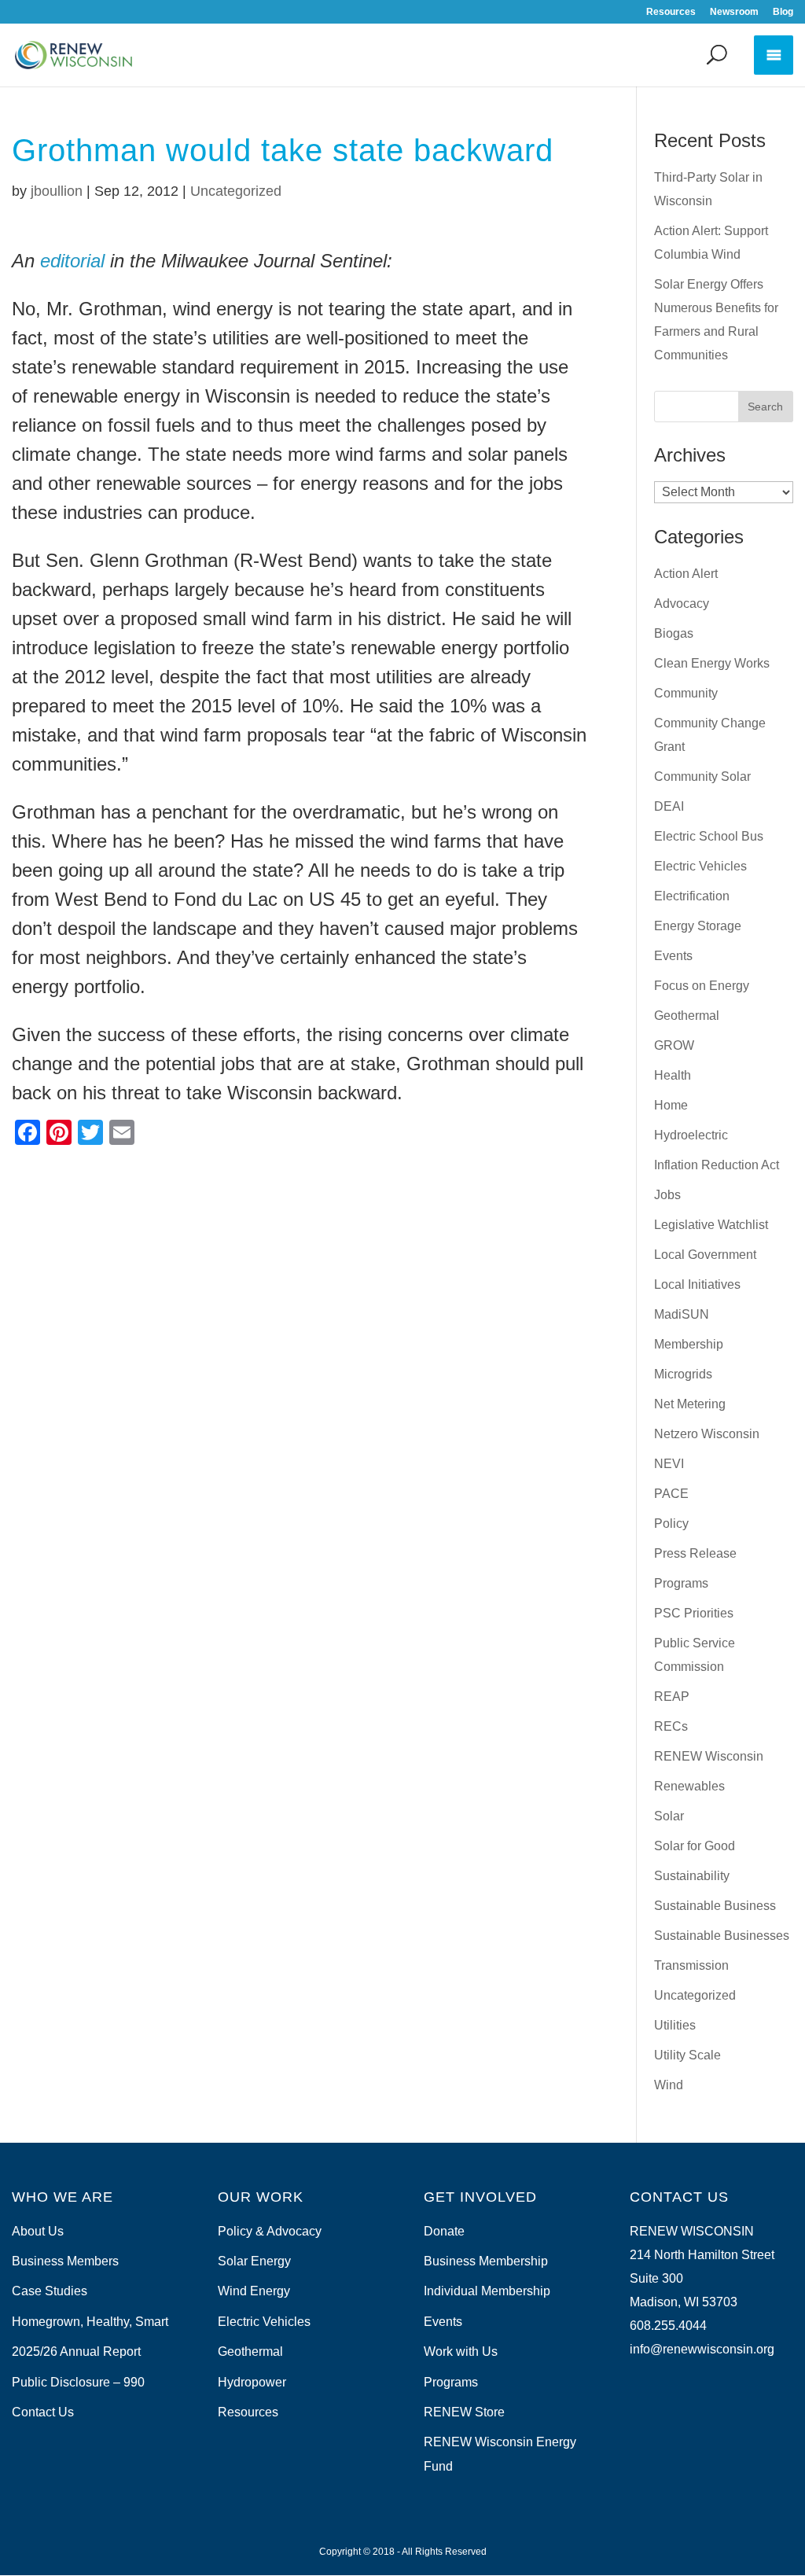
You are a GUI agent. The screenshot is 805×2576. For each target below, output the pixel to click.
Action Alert (686, 574)
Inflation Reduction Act (717, 1165)
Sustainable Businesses (722, 1936)
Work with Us (461, 2352)
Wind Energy (254, 2291)
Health (673, 1075)
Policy (671, 1524)
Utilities (675, 2025)
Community (686, 693)
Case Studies (50, 2291)
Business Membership (486, 2261)
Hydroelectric (691, 1135)
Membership (689, 1344)
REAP (672, 1696)
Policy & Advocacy (270, 2231)
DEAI (669, 806)
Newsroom (734, 12)
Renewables (689, 1786)
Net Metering (690, 1404)
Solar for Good (695, 1846)
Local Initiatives (697, 1284)
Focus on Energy (702, 986)
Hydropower (252, 2382)
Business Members (65, 2261)
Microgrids (683, 1374)
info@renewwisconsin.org (702, 2349)
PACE (671, 1494)
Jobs (667, 1195)
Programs (681, 1583)
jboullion (57, 191)
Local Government (705, 1255)
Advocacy (682, 604)
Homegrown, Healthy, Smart (90, 2322)
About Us (38, 2231)
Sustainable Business (715, 1906)
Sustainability (692, 1876)
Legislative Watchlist (711, 1225)
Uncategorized (236, 191)
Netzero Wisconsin (707, 1434)
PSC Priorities (694, 1613)
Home (671, 1105)
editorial (72, 261)
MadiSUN (682, 1314)
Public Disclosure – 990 (78, 2382)
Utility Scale (687, 2055)
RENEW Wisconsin (709, 1756)
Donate (444, 2231)
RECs (671, 1726)
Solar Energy (254, 2261)
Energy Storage (698, 926)
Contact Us (43, 2412)
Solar (669, 1816)
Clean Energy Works (712, 663)
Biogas (674, 633)
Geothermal (687, 1016)
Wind (669, 2085)
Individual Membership (487, 2291)
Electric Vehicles (700, 866)
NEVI (669, 1464)
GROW (674, 1045)
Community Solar (702, 776)
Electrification (692, 896)
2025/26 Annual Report (76, 2352)
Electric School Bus (709, 836)
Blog (783, 12)
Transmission (691, 1965)
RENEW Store (464, 2412)
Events (673, 956)
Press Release (695, 1553)
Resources (671, 12)
